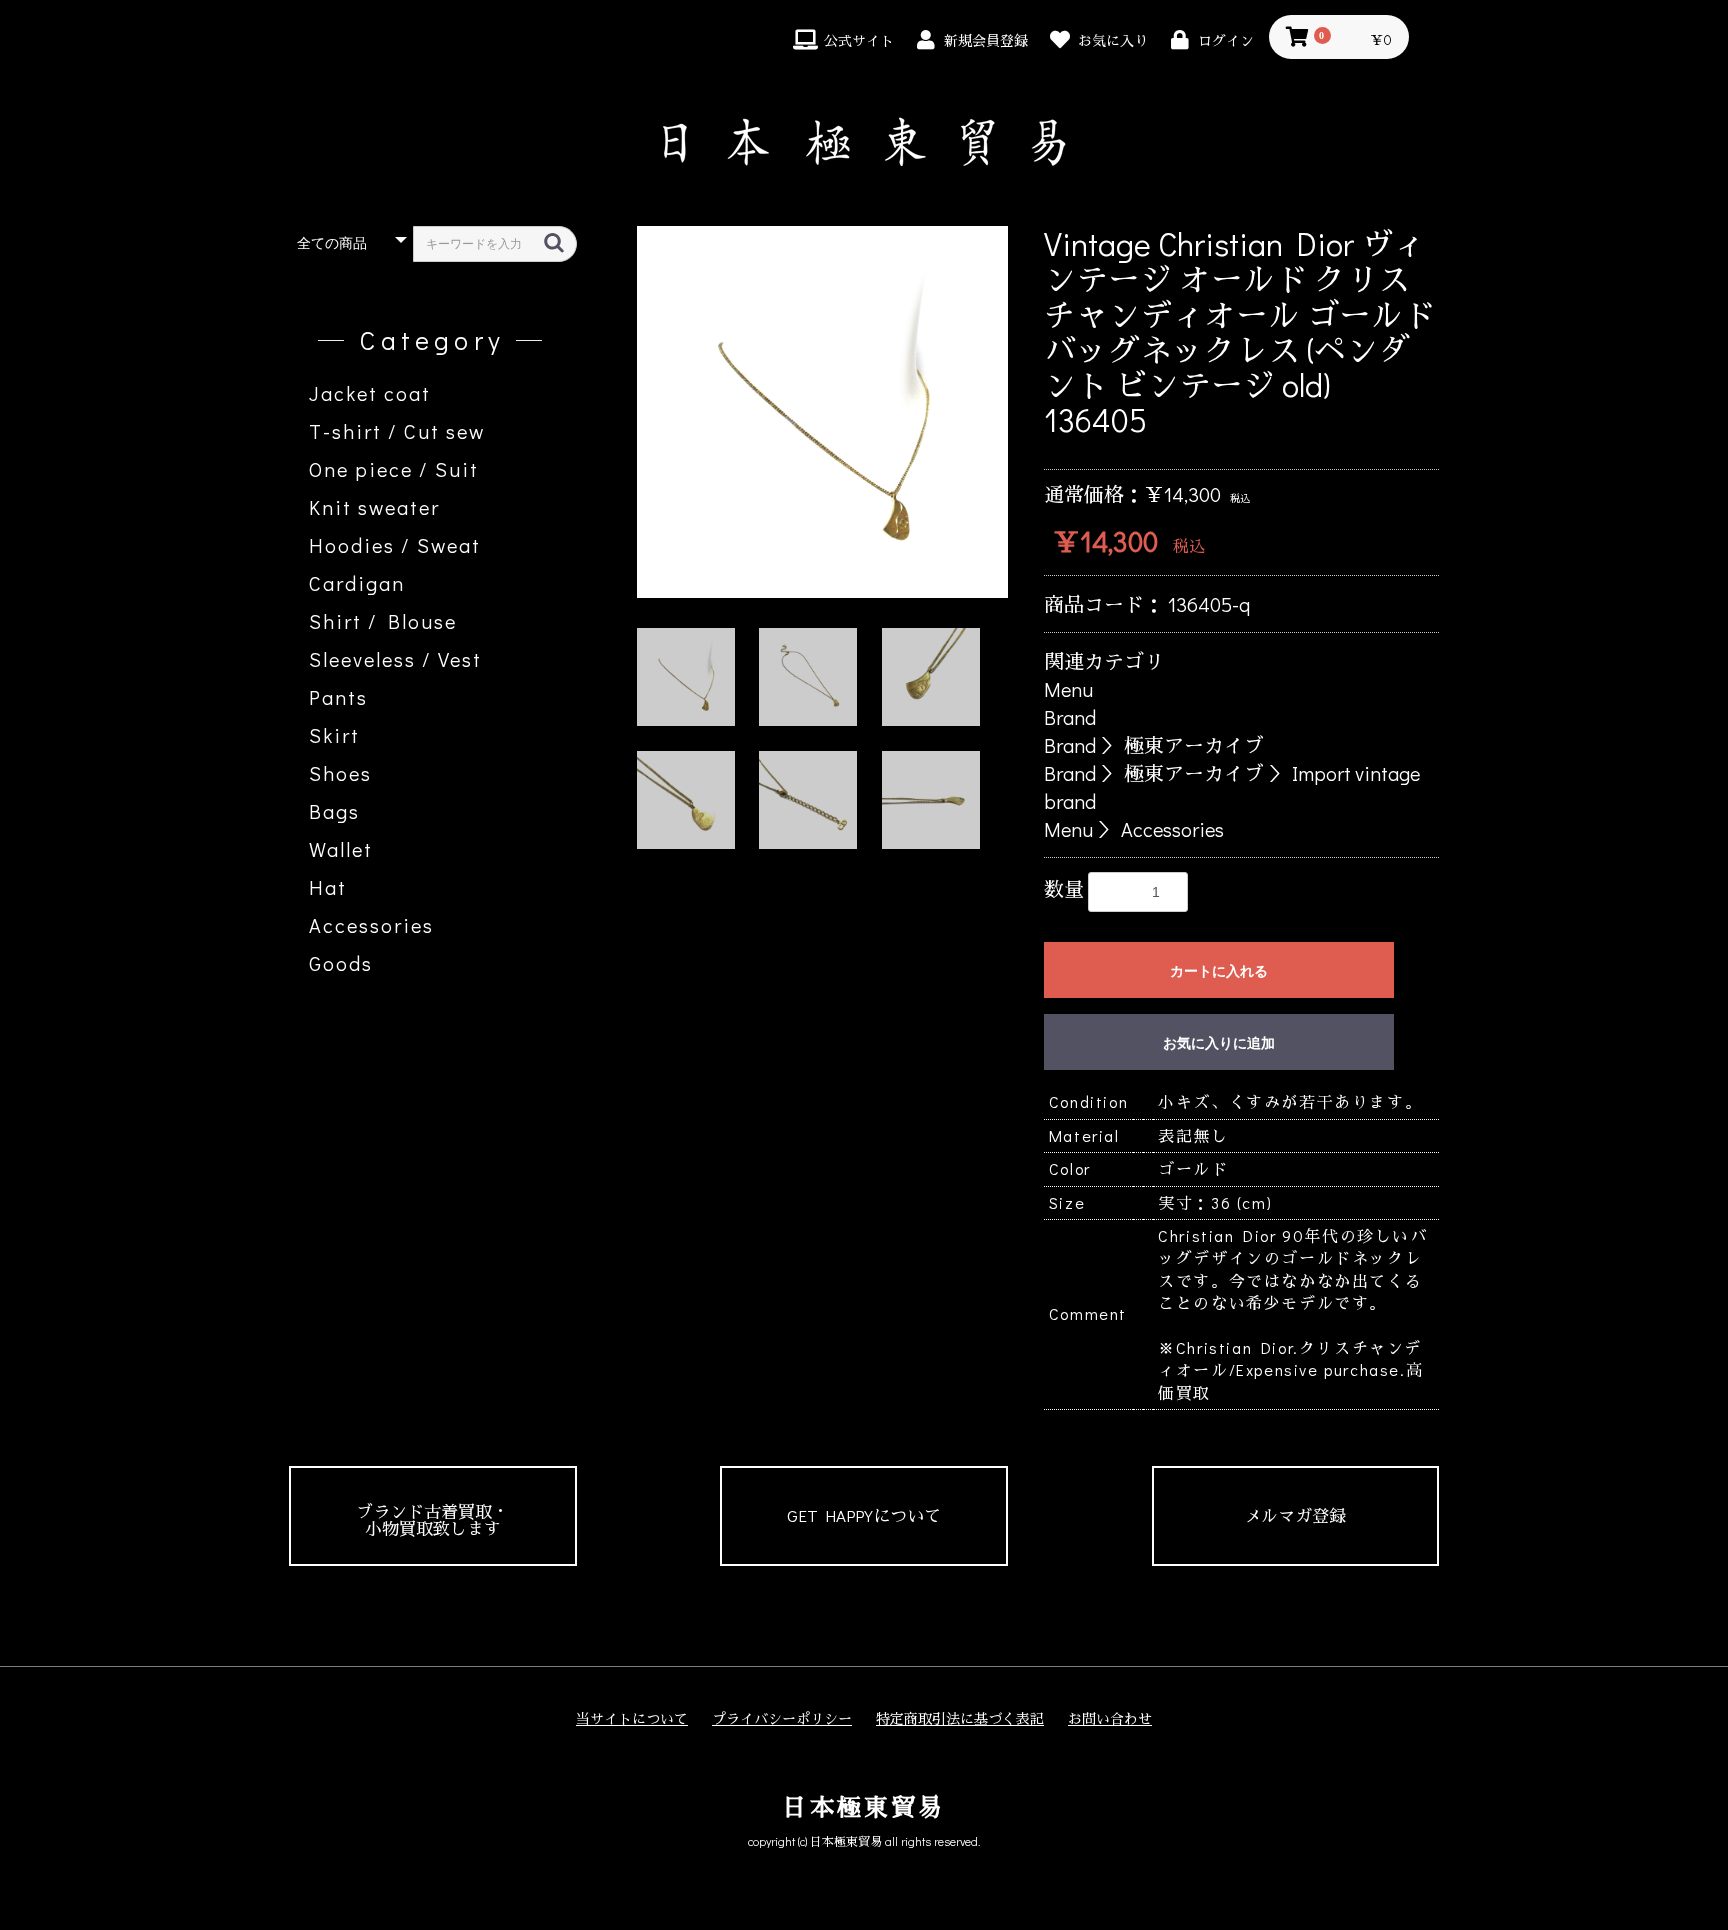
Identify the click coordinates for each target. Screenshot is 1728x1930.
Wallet (341, 849)
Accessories (371, 925)
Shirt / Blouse (383, 621)
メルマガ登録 (1295, 1515)
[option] (823, 412)
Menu (1068, 689)
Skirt (334, 735)
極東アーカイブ (1194, 745)
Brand (1070, 717)
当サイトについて (632, 1718)
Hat (328, 887)
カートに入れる (1219, 971)
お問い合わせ (1110, 1718)
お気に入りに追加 (1219, 1043)
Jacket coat (370, 393)
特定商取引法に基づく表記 (960, 1718)
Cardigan (357, 583)
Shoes (340, 773)
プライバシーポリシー (782, 1718)
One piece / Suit (394, 469)
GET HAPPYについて (864, 1515)
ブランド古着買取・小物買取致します (432, 1520)
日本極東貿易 (863, 1806)
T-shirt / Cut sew (397, 431)
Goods (341, 963)
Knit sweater (374, 507)
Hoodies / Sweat (395, 545)
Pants (338, 697)
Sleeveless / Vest (395, 659)
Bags (334, 811)
